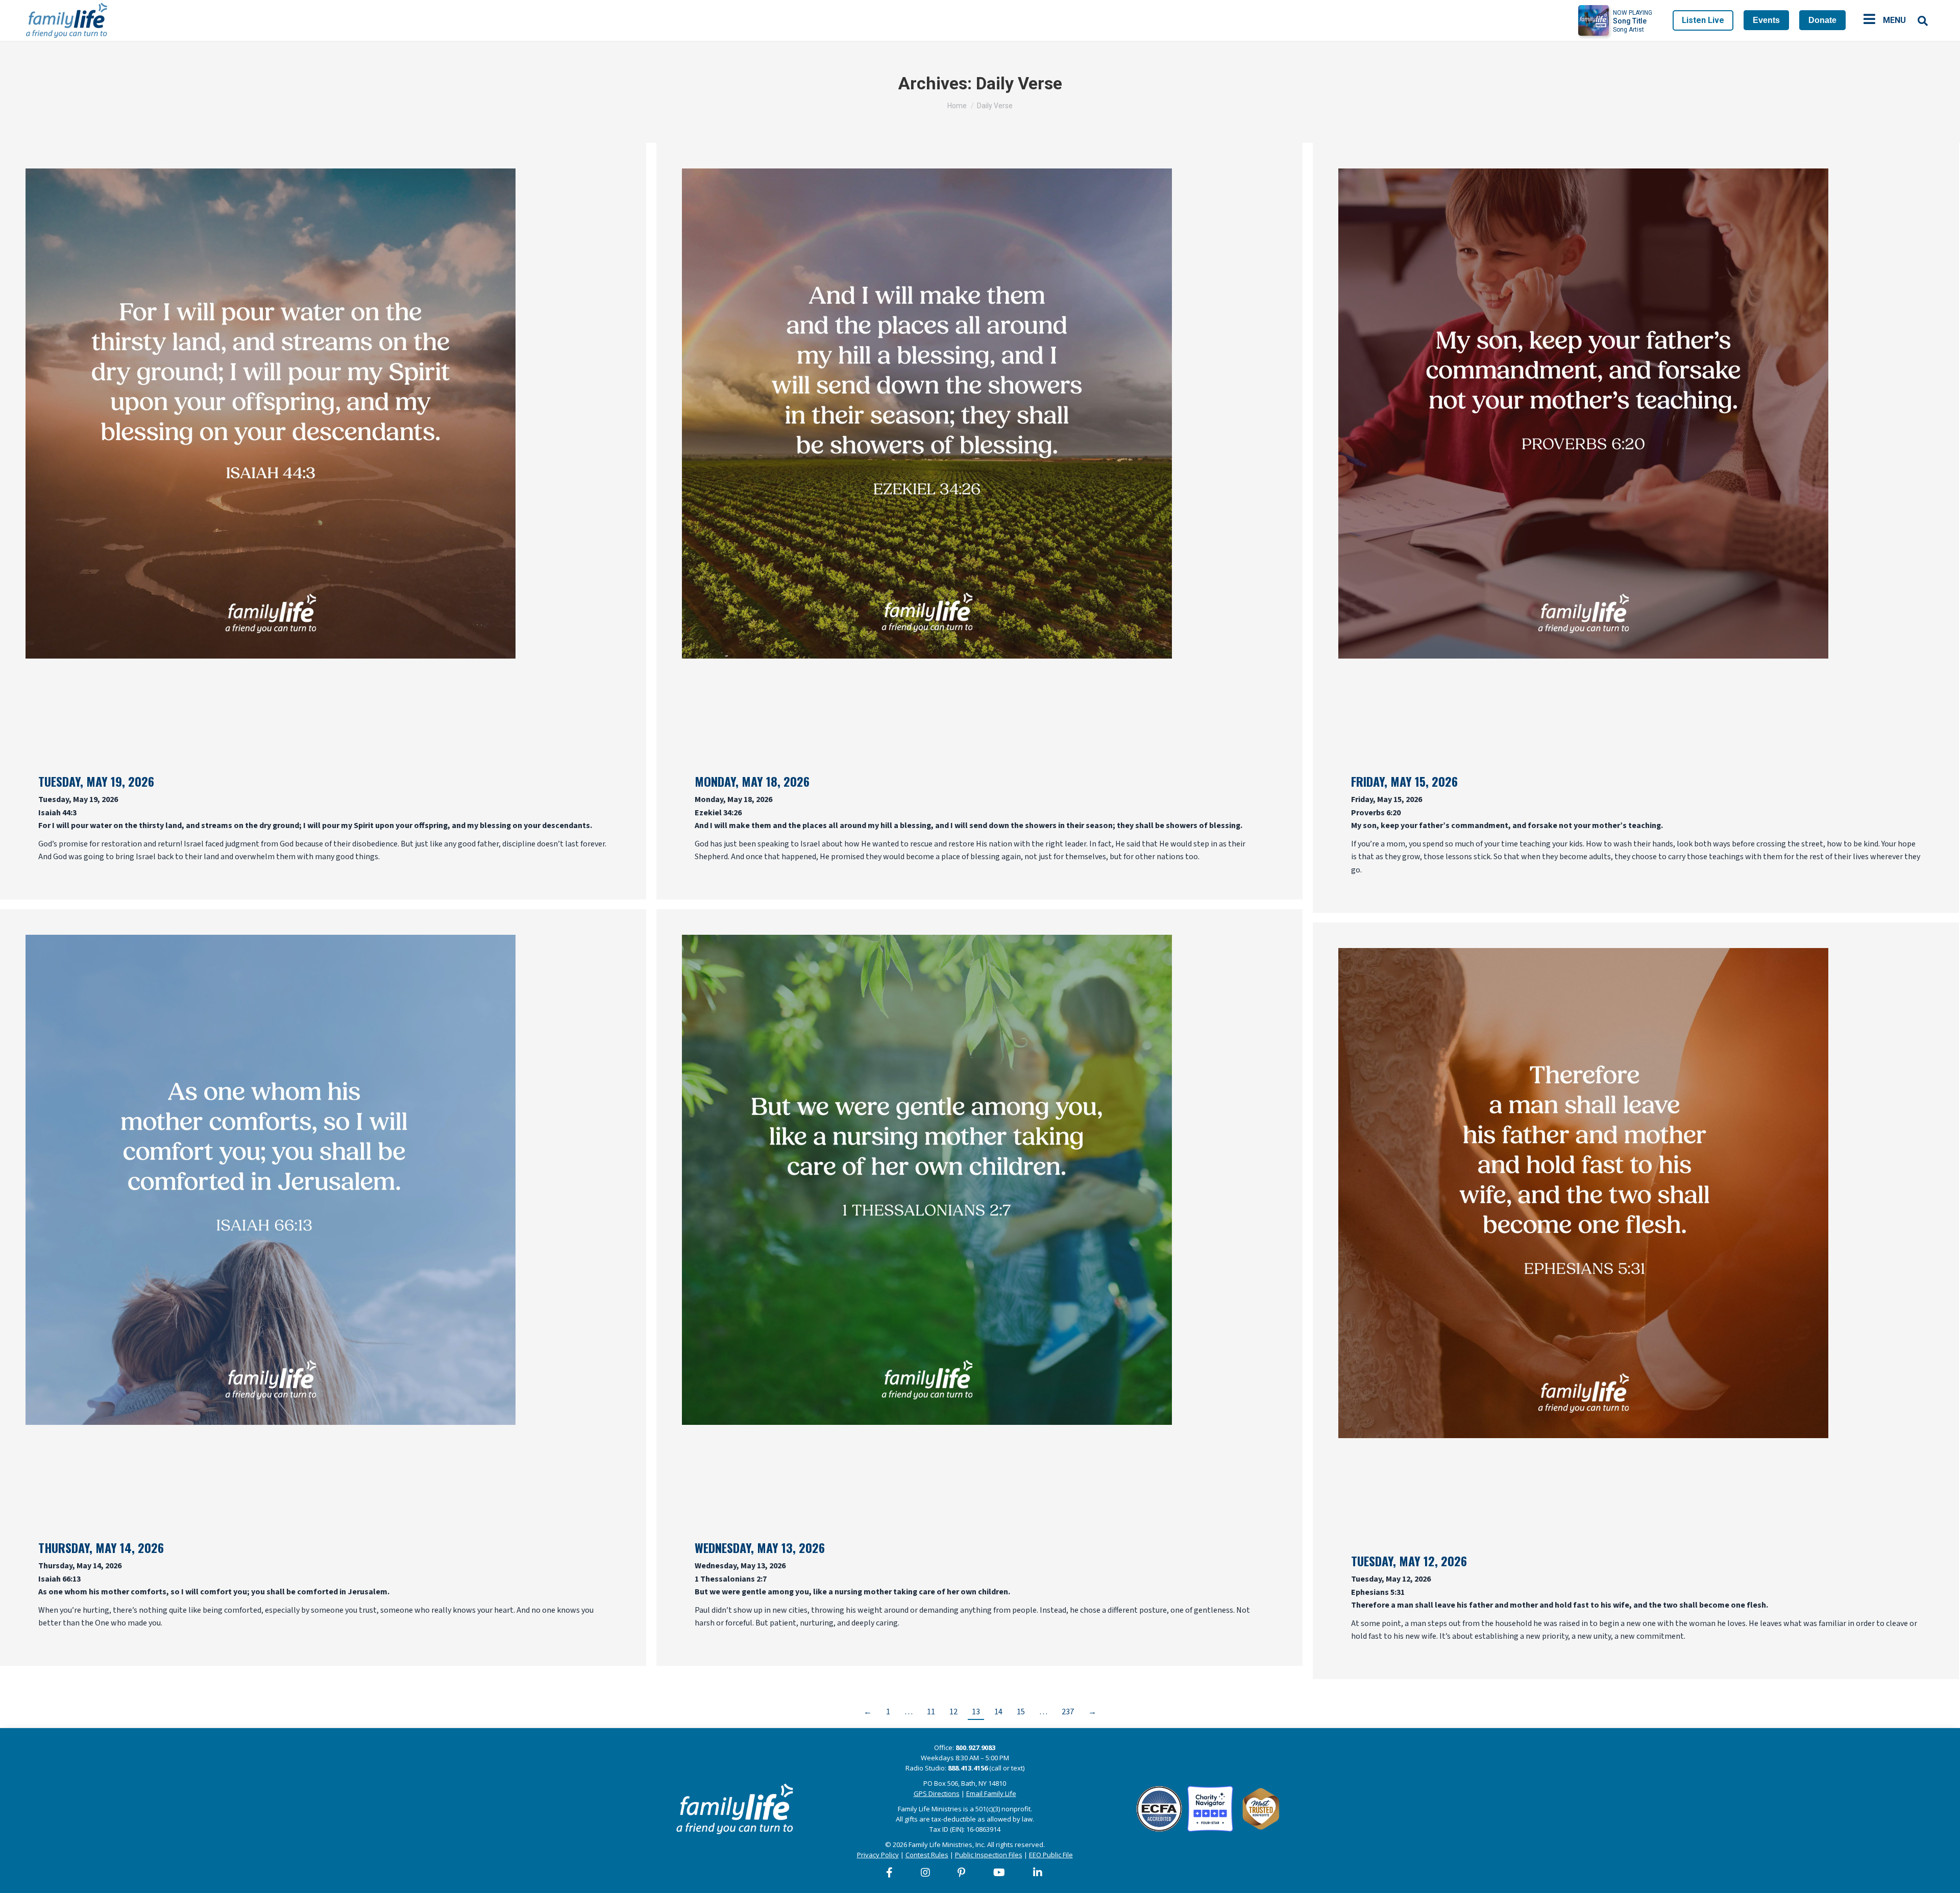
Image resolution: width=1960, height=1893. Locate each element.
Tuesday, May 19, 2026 (96, 781)
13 (976, 1712)
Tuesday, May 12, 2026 (1409, 1561)
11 (931, 1712)
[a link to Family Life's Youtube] (1000, 1873)
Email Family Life (991, 1793)
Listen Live (1703, 20)
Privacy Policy (878, 1855)
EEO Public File (1051, 1855)
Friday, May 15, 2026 (1404, 781)
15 (1021, 1712)
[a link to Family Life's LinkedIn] (1038, 1873)
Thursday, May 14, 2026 (101, 1547)
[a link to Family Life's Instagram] (926, 1873)
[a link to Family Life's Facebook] (890, 1873)
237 (1068, 1712)
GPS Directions (937, 1793)
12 (953, 1712)
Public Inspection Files (989, 1855)
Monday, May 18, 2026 (752, 781)
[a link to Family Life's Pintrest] (962, 1873)
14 (998, 1712)
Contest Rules (927, 1855)
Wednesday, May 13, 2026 (760, 1547)
